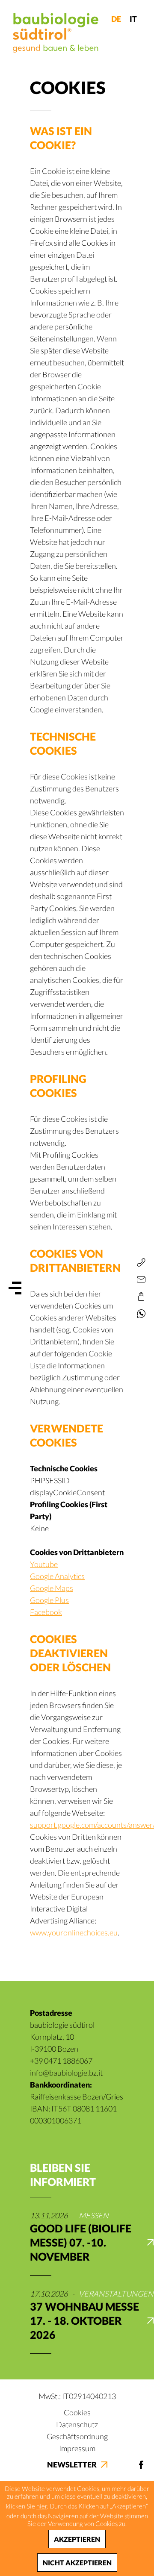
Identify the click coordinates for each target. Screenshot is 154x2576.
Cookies (77, 2412)
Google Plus (49, 1600)
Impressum (77, 2448)
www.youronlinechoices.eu (74, 1932)
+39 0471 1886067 (61, 2061)
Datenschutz (77, 2424)
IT (133, 19)
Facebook (46, 1612)
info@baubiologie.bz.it (66, 2073)
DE (116, 19)
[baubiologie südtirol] (56, 33)
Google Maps (52, 1588)
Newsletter (72, 2464)
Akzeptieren (77, 2539)
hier (42, 2506)
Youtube (44, 1564)
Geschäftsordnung (77, 2436)
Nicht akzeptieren (77, 2563)
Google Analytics (57, 1576)
